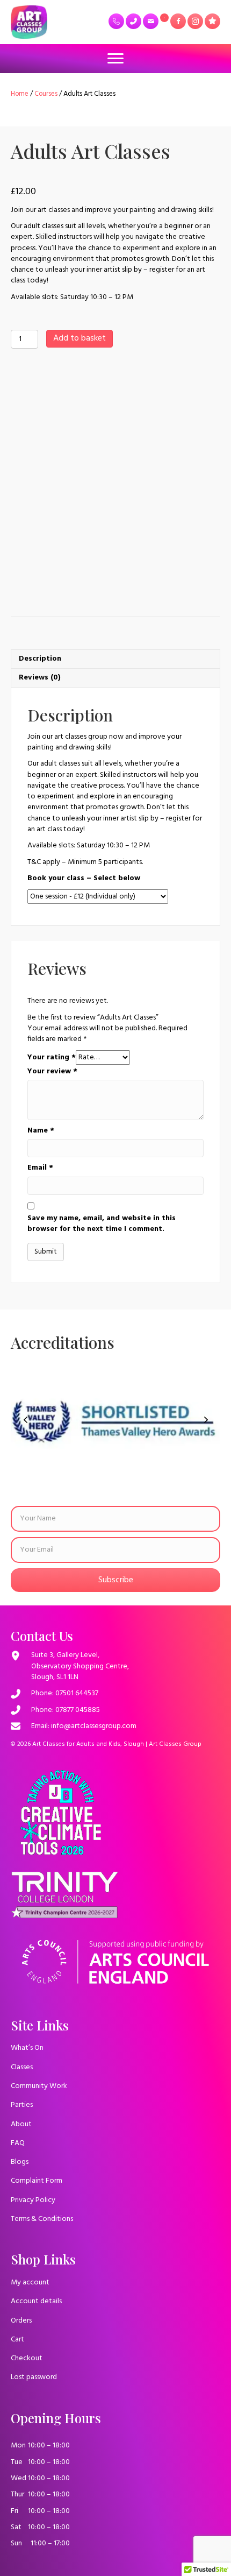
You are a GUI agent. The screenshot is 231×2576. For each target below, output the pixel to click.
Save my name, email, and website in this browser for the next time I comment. (102, 1224)
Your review (52, 1072)
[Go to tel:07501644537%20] (116, 21)
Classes (22, 2067)
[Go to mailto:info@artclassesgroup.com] (151, 21)
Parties (22, 2105)
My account (30, 2283)
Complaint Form (37, 2181)
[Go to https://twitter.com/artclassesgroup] (164, 18)
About (21, 2124)
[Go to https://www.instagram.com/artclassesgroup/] (195, 21)
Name (41, 1131)
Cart (17, 2340)
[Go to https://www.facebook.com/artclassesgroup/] (178, 21)
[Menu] (115, 59)
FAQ (18, 2143)
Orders (21, 2321)
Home (20, 94)
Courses (46, 94)
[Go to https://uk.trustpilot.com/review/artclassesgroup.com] (212, 21)
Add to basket (80, 338)
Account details (36, 2301)
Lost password (34, 2377)
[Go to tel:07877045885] (133, 21)
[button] (25, 1420)
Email (40, 1168)
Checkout (27, 2358)
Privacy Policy (33, 2200)
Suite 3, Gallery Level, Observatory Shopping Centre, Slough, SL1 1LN (80, 1666)
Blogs (20, 2162)
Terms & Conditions (42, 2219)
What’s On (27, 2048)
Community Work (39, 2086)
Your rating (52, 1058)
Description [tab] (40, 659)
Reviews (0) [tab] (40, 678)
